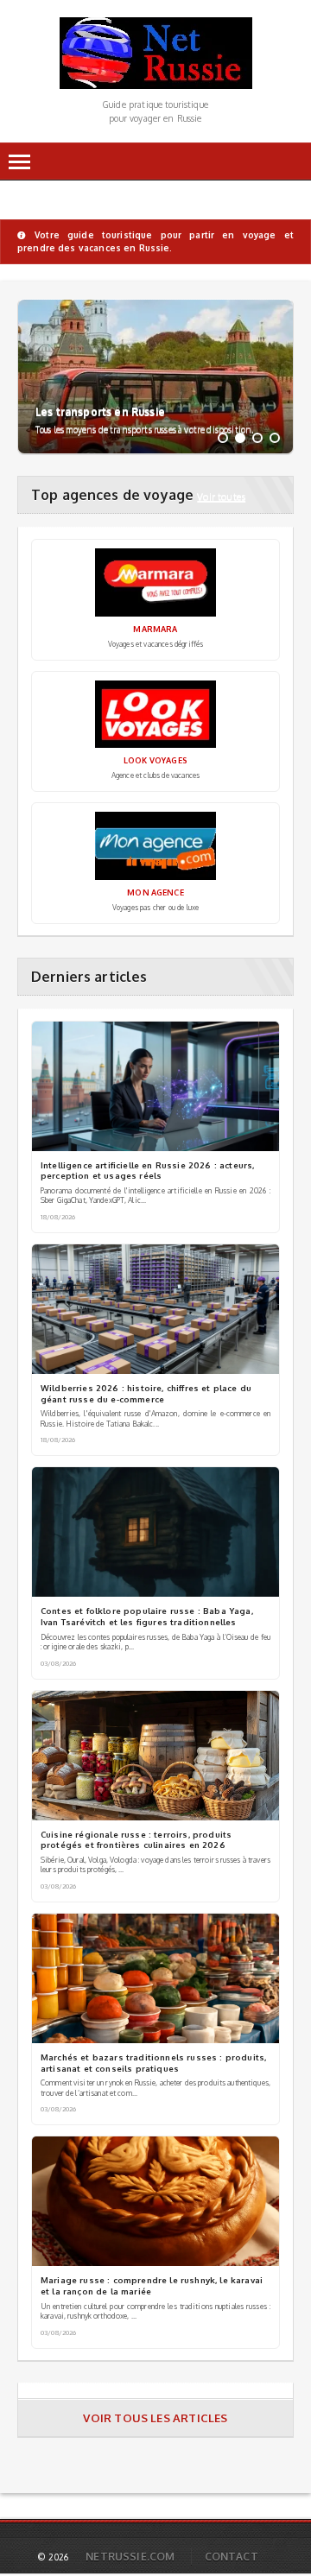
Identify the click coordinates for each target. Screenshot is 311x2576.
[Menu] (19, 162)
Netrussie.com (130, 2557)
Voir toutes (221, 496)
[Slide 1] (223, 438)
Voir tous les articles (155, 2418)
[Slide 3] (257, 438)
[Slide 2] (240, 438)
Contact (232, 2557)
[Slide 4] (275, 438)
